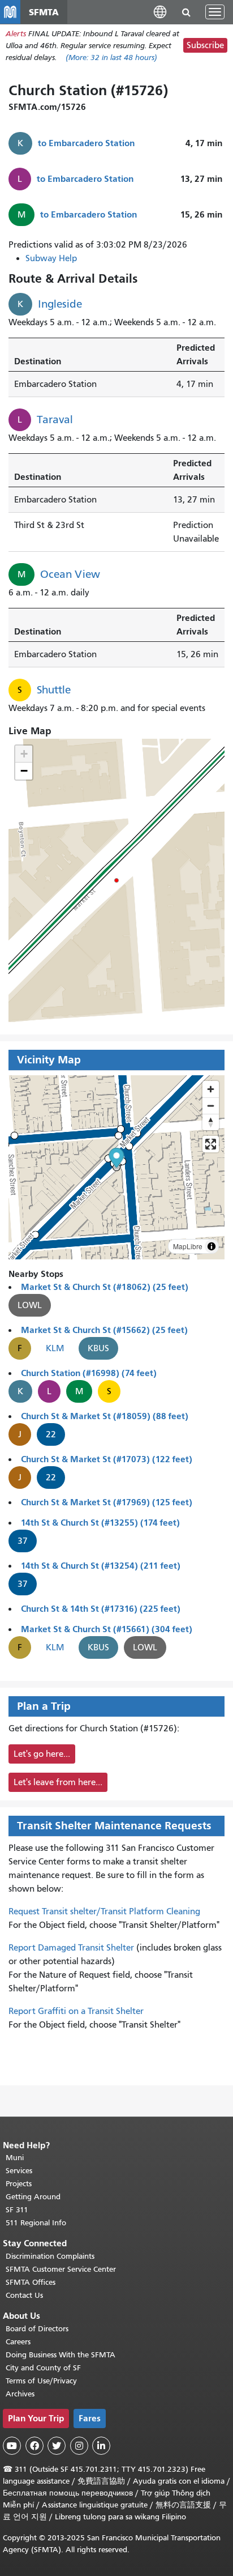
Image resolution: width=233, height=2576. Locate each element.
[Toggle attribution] (212, 1246)
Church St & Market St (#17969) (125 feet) (107, 1502)
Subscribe (205, 45)
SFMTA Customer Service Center (61, 2269)
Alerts (16, 34)
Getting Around (33, 2197)
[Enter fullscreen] (211, 1144)
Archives (20, 2394)
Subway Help (51, 258)
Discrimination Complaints (50, 2256)
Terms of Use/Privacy (41, 2381)
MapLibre (188, 1246)
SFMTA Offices (31, 2282)
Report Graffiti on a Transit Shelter (76, 2011)
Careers (18, 2342)
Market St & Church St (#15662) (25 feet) (104, 1330)
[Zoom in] (211, 1089)
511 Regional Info (36, 2223)
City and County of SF (43, 2368)
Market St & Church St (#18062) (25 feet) (105, 1287)
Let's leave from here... (58, 1782)
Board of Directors (37, 2329)
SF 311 (17, 2210)
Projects (19, 2184)
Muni (15, 2158)
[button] (160, 12)
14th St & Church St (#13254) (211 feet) (101, 1566)
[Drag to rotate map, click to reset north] (211, 1122)
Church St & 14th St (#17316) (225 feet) (101, 1609)
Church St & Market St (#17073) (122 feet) (107, 1459)
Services (19, 2171)
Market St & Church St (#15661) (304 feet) (107, 1629)
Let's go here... (42, 1754)
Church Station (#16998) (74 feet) (89, 1373)
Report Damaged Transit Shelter (71, 1948)
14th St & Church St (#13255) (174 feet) (100, 1523)
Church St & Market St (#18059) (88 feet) (105, 1416)
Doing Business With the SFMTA (61, 2355)
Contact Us (24, 2295)
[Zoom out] (211, 1106)
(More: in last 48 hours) (111, 58)
